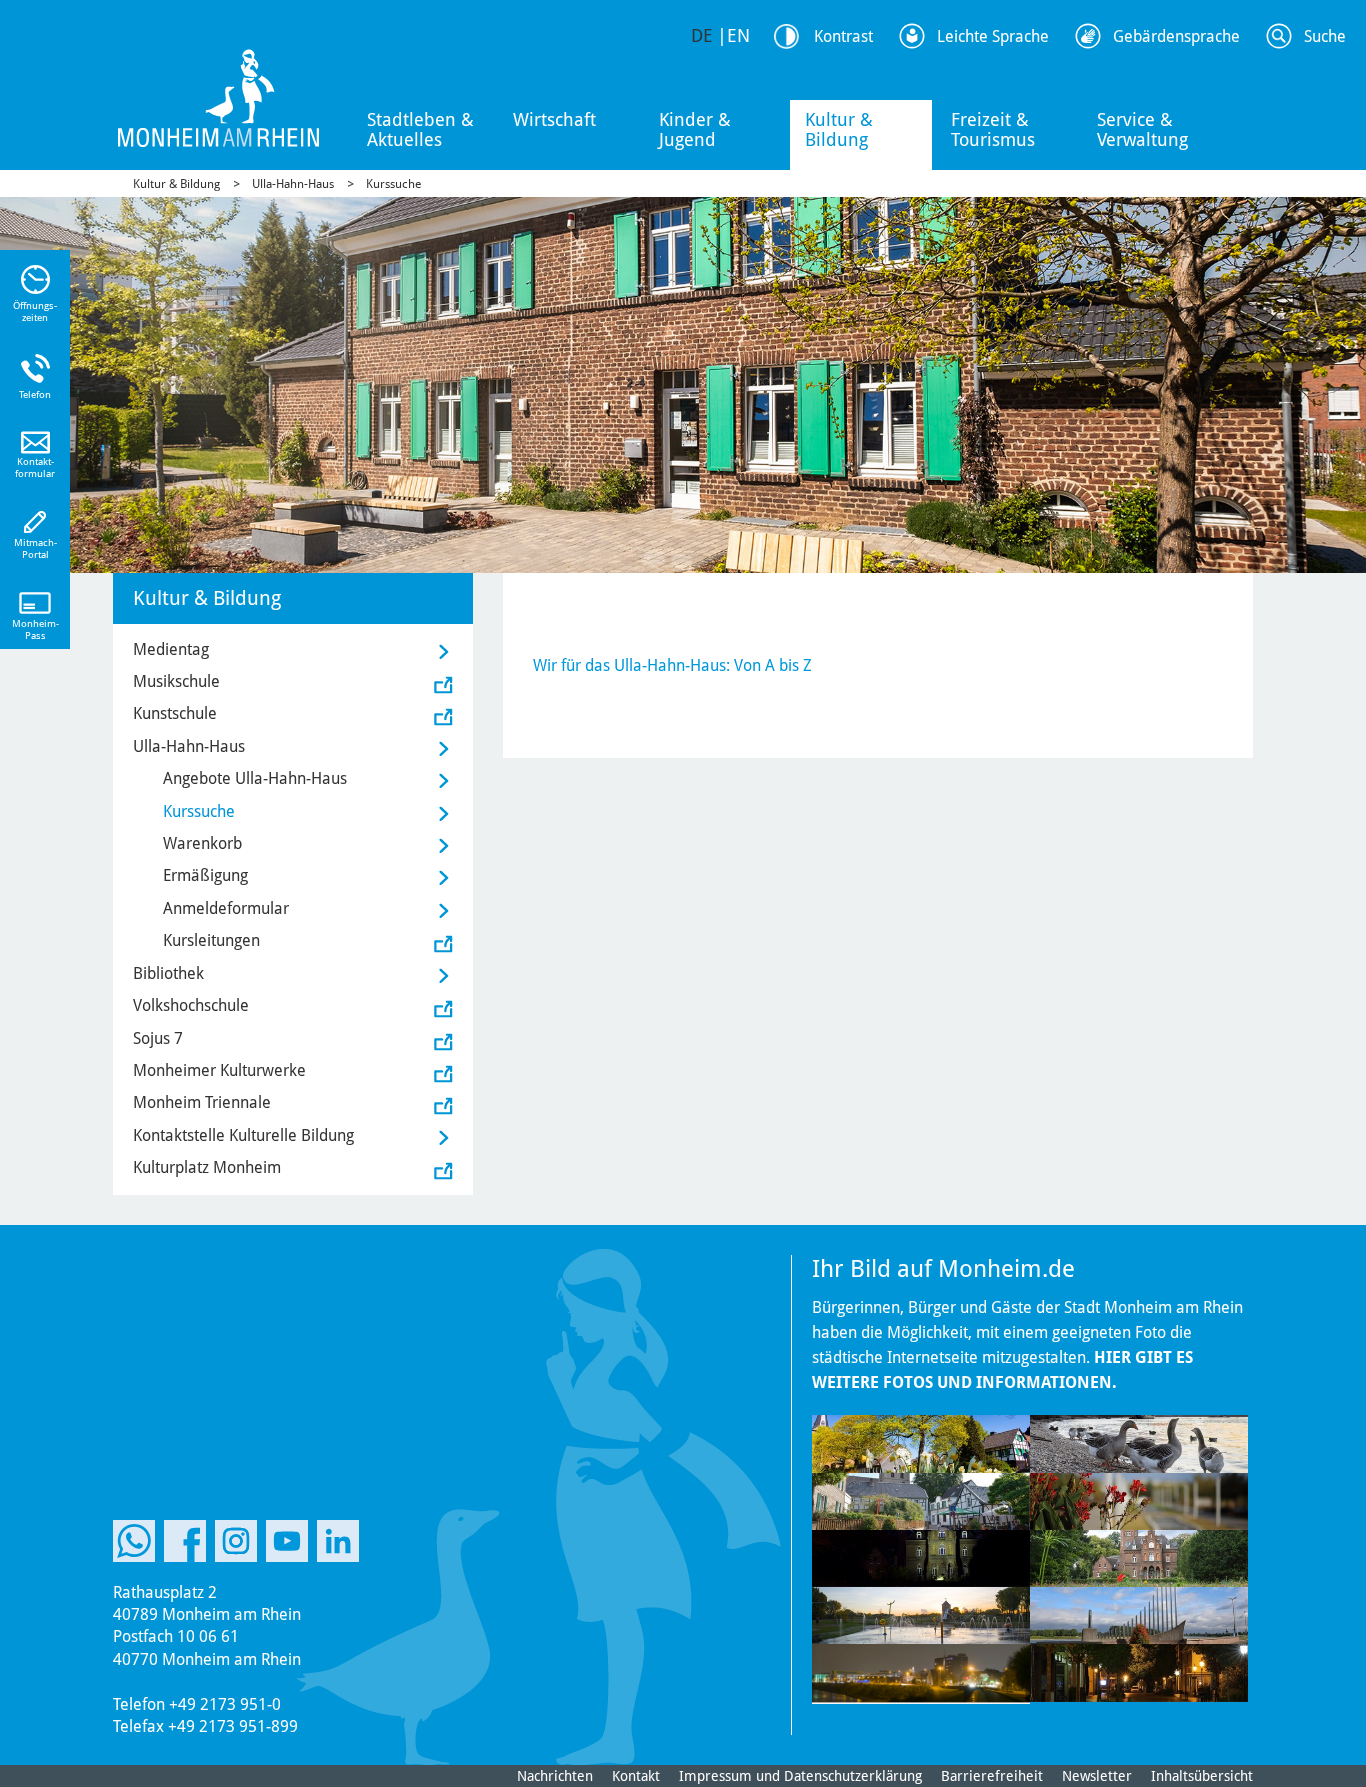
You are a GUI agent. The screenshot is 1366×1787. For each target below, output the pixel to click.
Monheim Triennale (202, 1102)
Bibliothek (168, 973)
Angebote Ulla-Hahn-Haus (255, 778)
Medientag (171, 649)
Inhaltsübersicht (1202, 1776)
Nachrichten (555, 1776)
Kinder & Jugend (695, 129)
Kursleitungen (211, 940)
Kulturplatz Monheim (207, 1167)
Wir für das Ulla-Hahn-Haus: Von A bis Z (672, 665)
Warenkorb (202, 843)
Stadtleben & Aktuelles (420, 129)
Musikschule (176, 681)
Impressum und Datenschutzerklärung (800, 1776)
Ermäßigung (205, 875)
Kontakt (636, 1776)
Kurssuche (393, 184)
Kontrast (843, 36)
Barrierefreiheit (992, 1776)
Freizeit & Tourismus (993, 129)
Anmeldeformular (226, 908)
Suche (1325, 36)
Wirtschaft (554, 119)
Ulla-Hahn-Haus (293, 184)
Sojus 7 (158, 1038)
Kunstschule (175, 713)
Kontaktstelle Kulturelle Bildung (243, 1135)
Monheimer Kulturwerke (219, 1070)
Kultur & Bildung (839, 129)
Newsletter (1097, 1776)
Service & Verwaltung (1142, 129)
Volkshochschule (191, 1005)
